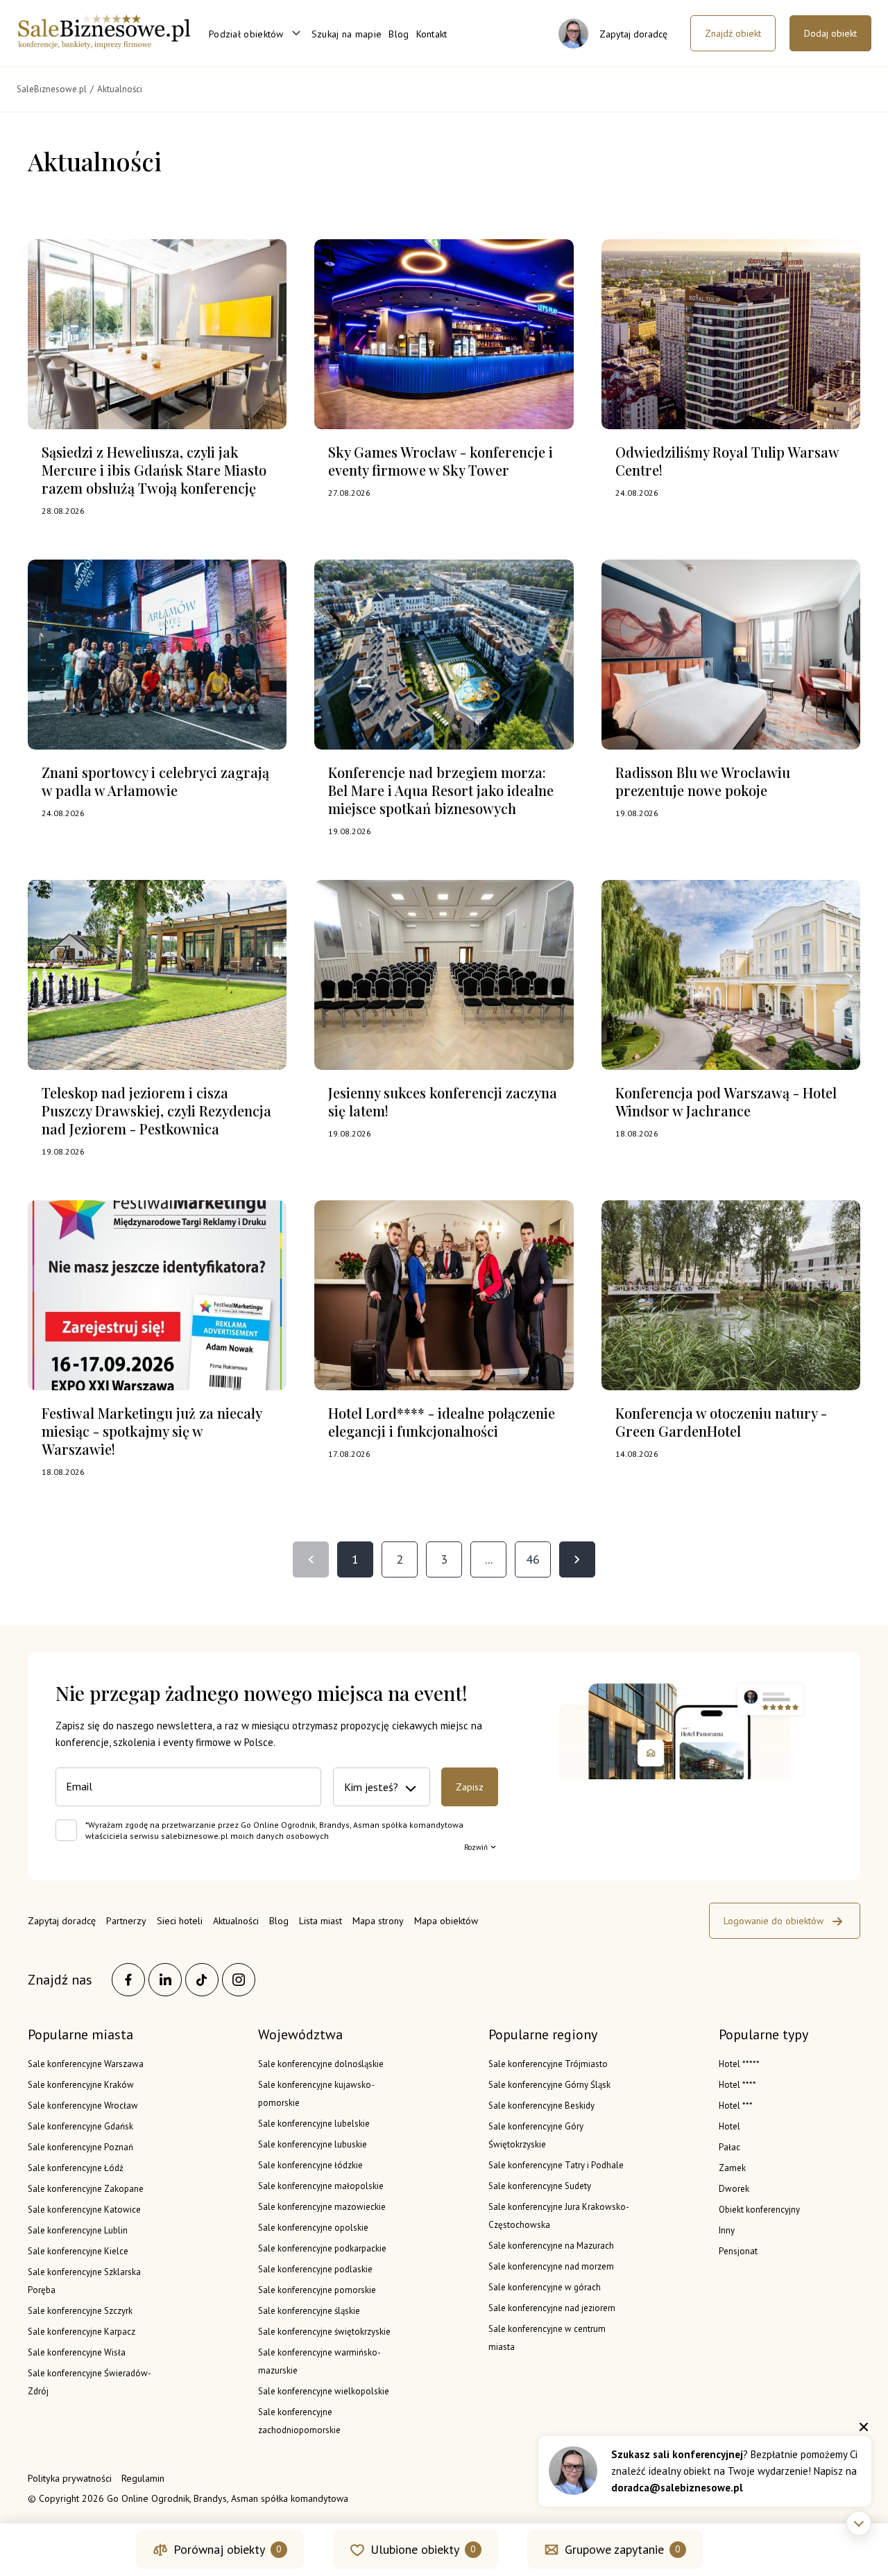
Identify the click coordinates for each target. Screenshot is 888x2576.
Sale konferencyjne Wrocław (83, 2106)
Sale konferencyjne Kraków (81, 2085)
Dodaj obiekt (830, 33)
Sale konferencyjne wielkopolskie (324, 2391)
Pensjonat (738, 2251)
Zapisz (470, 1787)
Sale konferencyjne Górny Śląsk (549, 2085)
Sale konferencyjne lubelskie (314, 2124)
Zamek (732, 2168)
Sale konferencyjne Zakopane (86, 2189)
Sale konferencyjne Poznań (80, 2147)
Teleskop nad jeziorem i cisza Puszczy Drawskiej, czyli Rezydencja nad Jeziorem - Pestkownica (156, 1110)
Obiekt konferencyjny (759, 2210)
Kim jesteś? (371, 1787)
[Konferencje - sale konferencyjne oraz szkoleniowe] (104, 44)
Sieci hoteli (180, 1921)
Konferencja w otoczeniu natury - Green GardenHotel (721, 1422)
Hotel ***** (739, 2064)
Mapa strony (378, 1921)
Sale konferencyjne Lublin (78, 2230)
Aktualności (236, 1921)
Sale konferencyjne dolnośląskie (321, 2064)
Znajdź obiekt (733, 33)
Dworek (734, 2189)
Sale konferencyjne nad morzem (551, 2266)
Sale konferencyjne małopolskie (321, 2186)
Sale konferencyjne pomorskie (317, 2290)
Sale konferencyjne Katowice (84, 2210)
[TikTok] (202, 1980)
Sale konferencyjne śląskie (309, 2311)
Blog (399, 34)
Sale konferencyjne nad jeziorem (552, 2308)
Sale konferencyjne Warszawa (86, 2064)
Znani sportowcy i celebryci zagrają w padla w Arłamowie (155, 781)
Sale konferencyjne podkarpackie (322, 2248)
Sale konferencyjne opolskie (313, 2228)
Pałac (729, 2147)
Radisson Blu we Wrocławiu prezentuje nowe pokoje (703, 781)
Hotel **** (737, 2085)
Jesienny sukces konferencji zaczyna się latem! (443, 1101)
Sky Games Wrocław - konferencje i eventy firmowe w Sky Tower (441, 461)
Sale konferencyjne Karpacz (82, 2332)
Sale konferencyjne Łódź (76, 2168)
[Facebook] (128, 1980)
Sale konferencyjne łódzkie (310, 2165)
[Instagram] (239, 1980)
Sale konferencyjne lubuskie (313, 2144)
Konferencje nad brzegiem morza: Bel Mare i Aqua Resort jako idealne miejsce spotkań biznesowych (441, 790)
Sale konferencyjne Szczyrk (80, 2311)
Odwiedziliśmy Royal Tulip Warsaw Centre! (727, 461)
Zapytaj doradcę (62, 1921)
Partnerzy (126, 1921)
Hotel (729, 2126)
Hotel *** (736, 2106)
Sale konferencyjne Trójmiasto (548, 2064)
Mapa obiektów (446, 1921)
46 (533, 1559)
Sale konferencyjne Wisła (77, 2352)
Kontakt (432, 34)
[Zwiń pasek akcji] (859, 2523)
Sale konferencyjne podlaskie (315, 2269)
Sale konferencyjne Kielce (78, 2251)
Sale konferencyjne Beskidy (541, 2106)
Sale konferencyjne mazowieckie (322, 2207)
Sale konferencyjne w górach (545, 2287)
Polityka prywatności (70, 2478)
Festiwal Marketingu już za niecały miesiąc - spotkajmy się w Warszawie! (152, 1431)
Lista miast (321, 1921)
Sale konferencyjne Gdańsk (80, 2126)
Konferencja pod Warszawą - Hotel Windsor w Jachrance (726, 1101)
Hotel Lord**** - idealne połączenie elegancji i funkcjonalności (442, 1422)
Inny (727, 2230)
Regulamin (143, 2478)
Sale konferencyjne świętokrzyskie (324, 2332)
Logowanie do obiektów (774, 1921)
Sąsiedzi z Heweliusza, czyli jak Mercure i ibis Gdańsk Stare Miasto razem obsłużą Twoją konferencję (154, 470)
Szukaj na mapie (347, 34)
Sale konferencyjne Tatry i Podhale (556, 2165)
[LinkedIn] (165, 1980)
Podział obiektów (246, 34)
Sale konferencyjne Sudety (540, 2186)
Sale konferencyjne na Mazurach (551, 2246)
